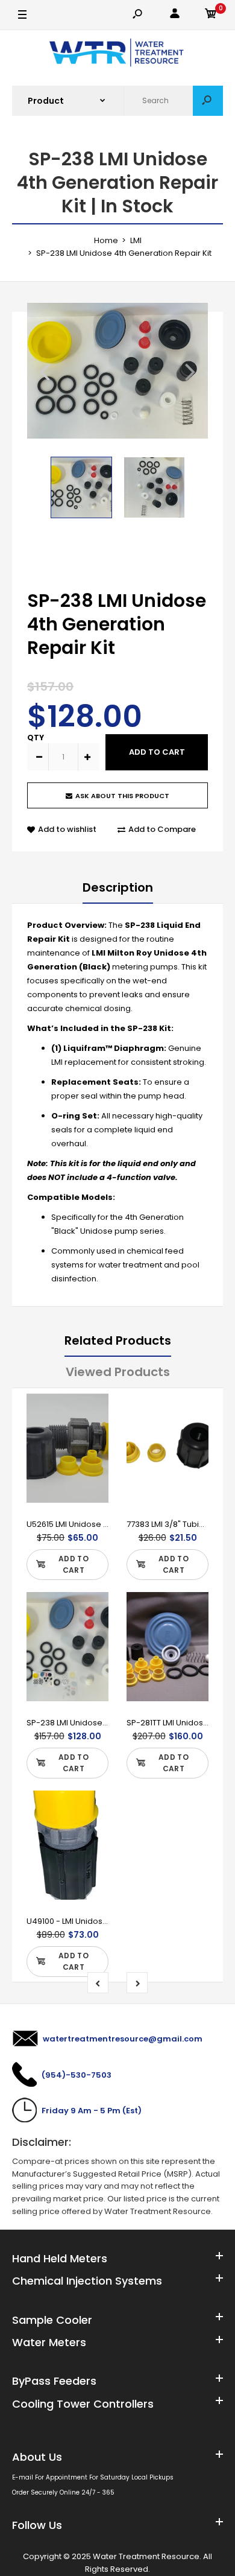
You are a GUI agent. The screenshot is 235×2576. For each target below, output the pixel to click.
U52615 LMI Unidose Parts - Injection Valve (107, 1524)
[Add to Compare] (92, 1435)
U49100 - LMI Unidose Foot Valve (89, 1921)
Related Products (118, 1340)
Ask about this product (122, 796)
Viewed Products (118, 1372)
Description (118, 887)
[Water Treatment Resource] (118, 54)
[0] (211, 15)
